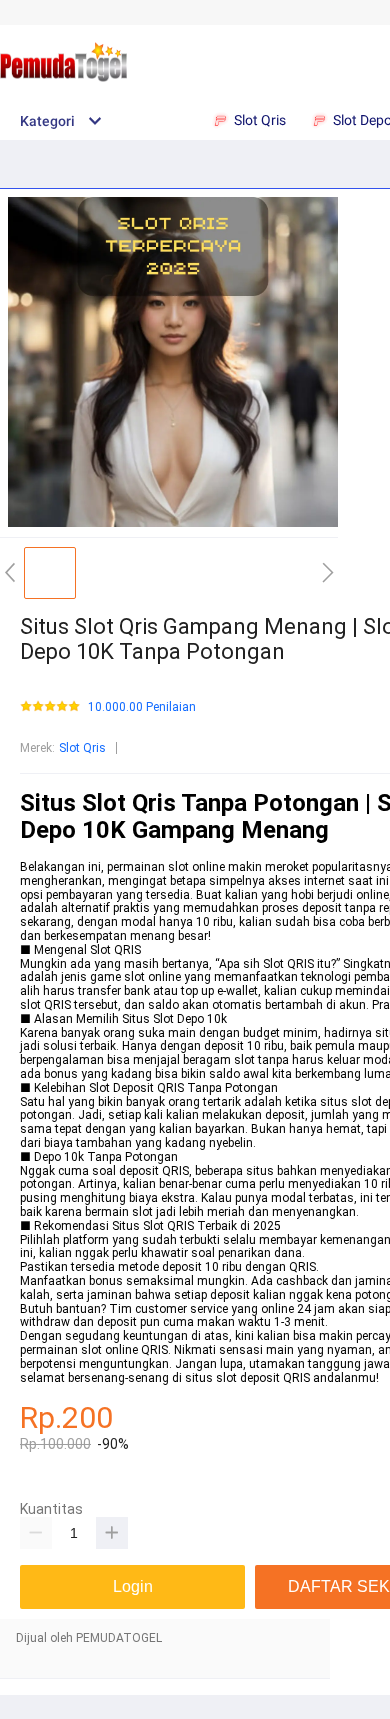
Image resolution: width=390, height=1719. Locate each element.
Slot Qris (82, 748)
